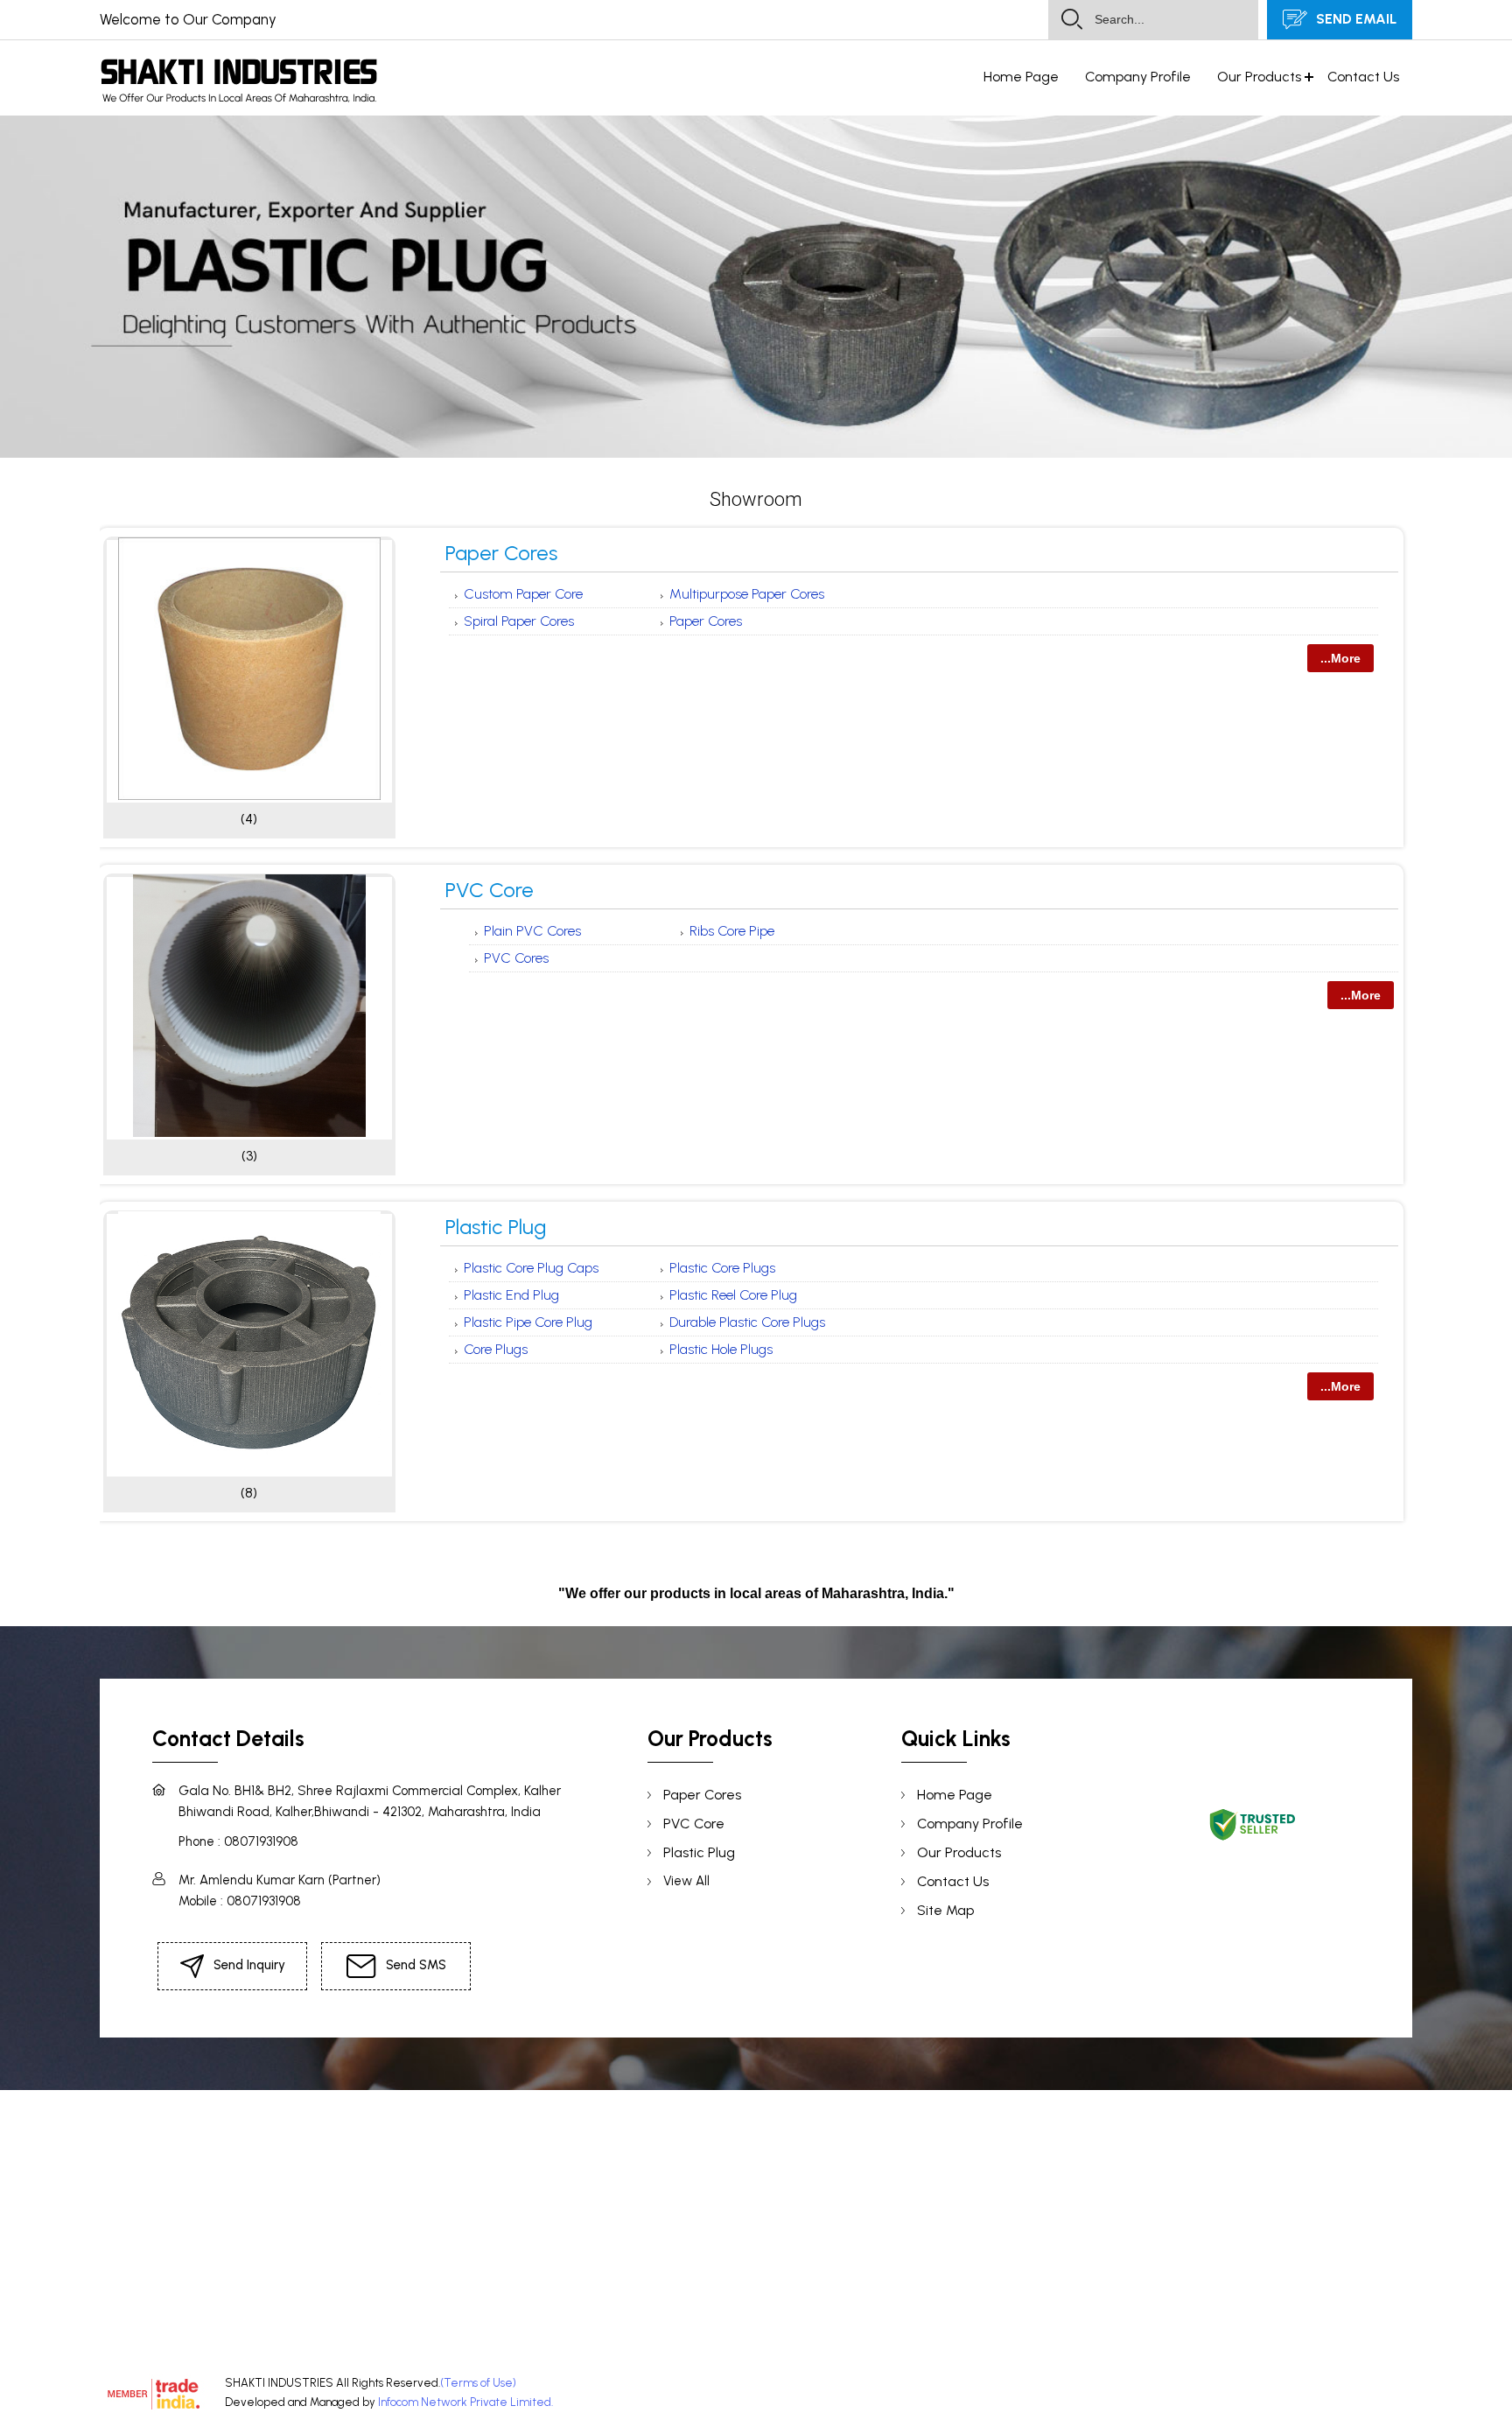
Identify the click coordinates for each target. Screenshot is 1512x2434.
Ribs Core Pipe (732, 931)
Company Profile (1138, 77)
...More (1340, 658)
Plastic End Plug (511, 1295)
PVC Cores (516, 958)
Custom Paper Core (523, 594)
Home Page (1021, 77)
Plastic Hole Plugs (721, 1349)
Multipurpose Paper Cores (747, 594)
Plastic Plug (496, 1227)
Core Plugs (496, 1349)
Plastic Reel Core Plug (733, 1295)
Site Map (945, 1910)
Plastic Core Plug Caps (531, 1268)
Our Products (1259, 77)
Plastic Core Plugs (722, 1268)
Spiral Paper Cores (519, 621)
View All (686, 1881)
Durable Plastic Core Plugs (747, 1322)
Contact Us (1363, 77)
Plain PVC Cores (532, 931)
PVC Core (490, 890)
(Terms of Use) (478, 2383)
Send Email (1354, 19)
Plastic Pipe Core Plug (528, 1322)
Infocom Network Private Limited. (465, 2402)
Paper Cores (501, 553)
